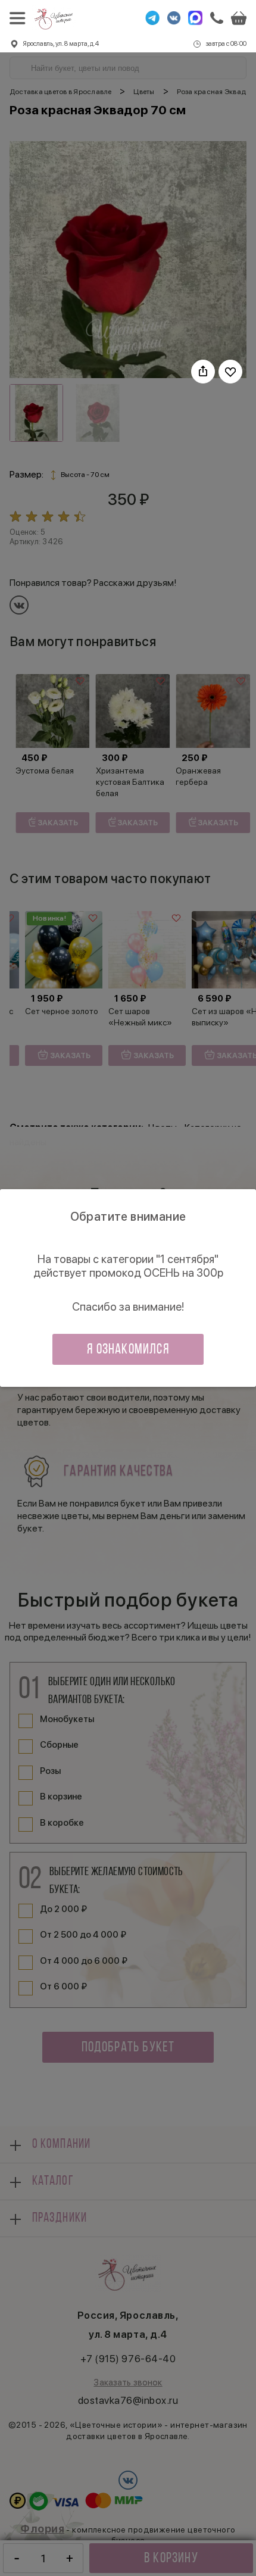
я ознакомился (128, 1350)
